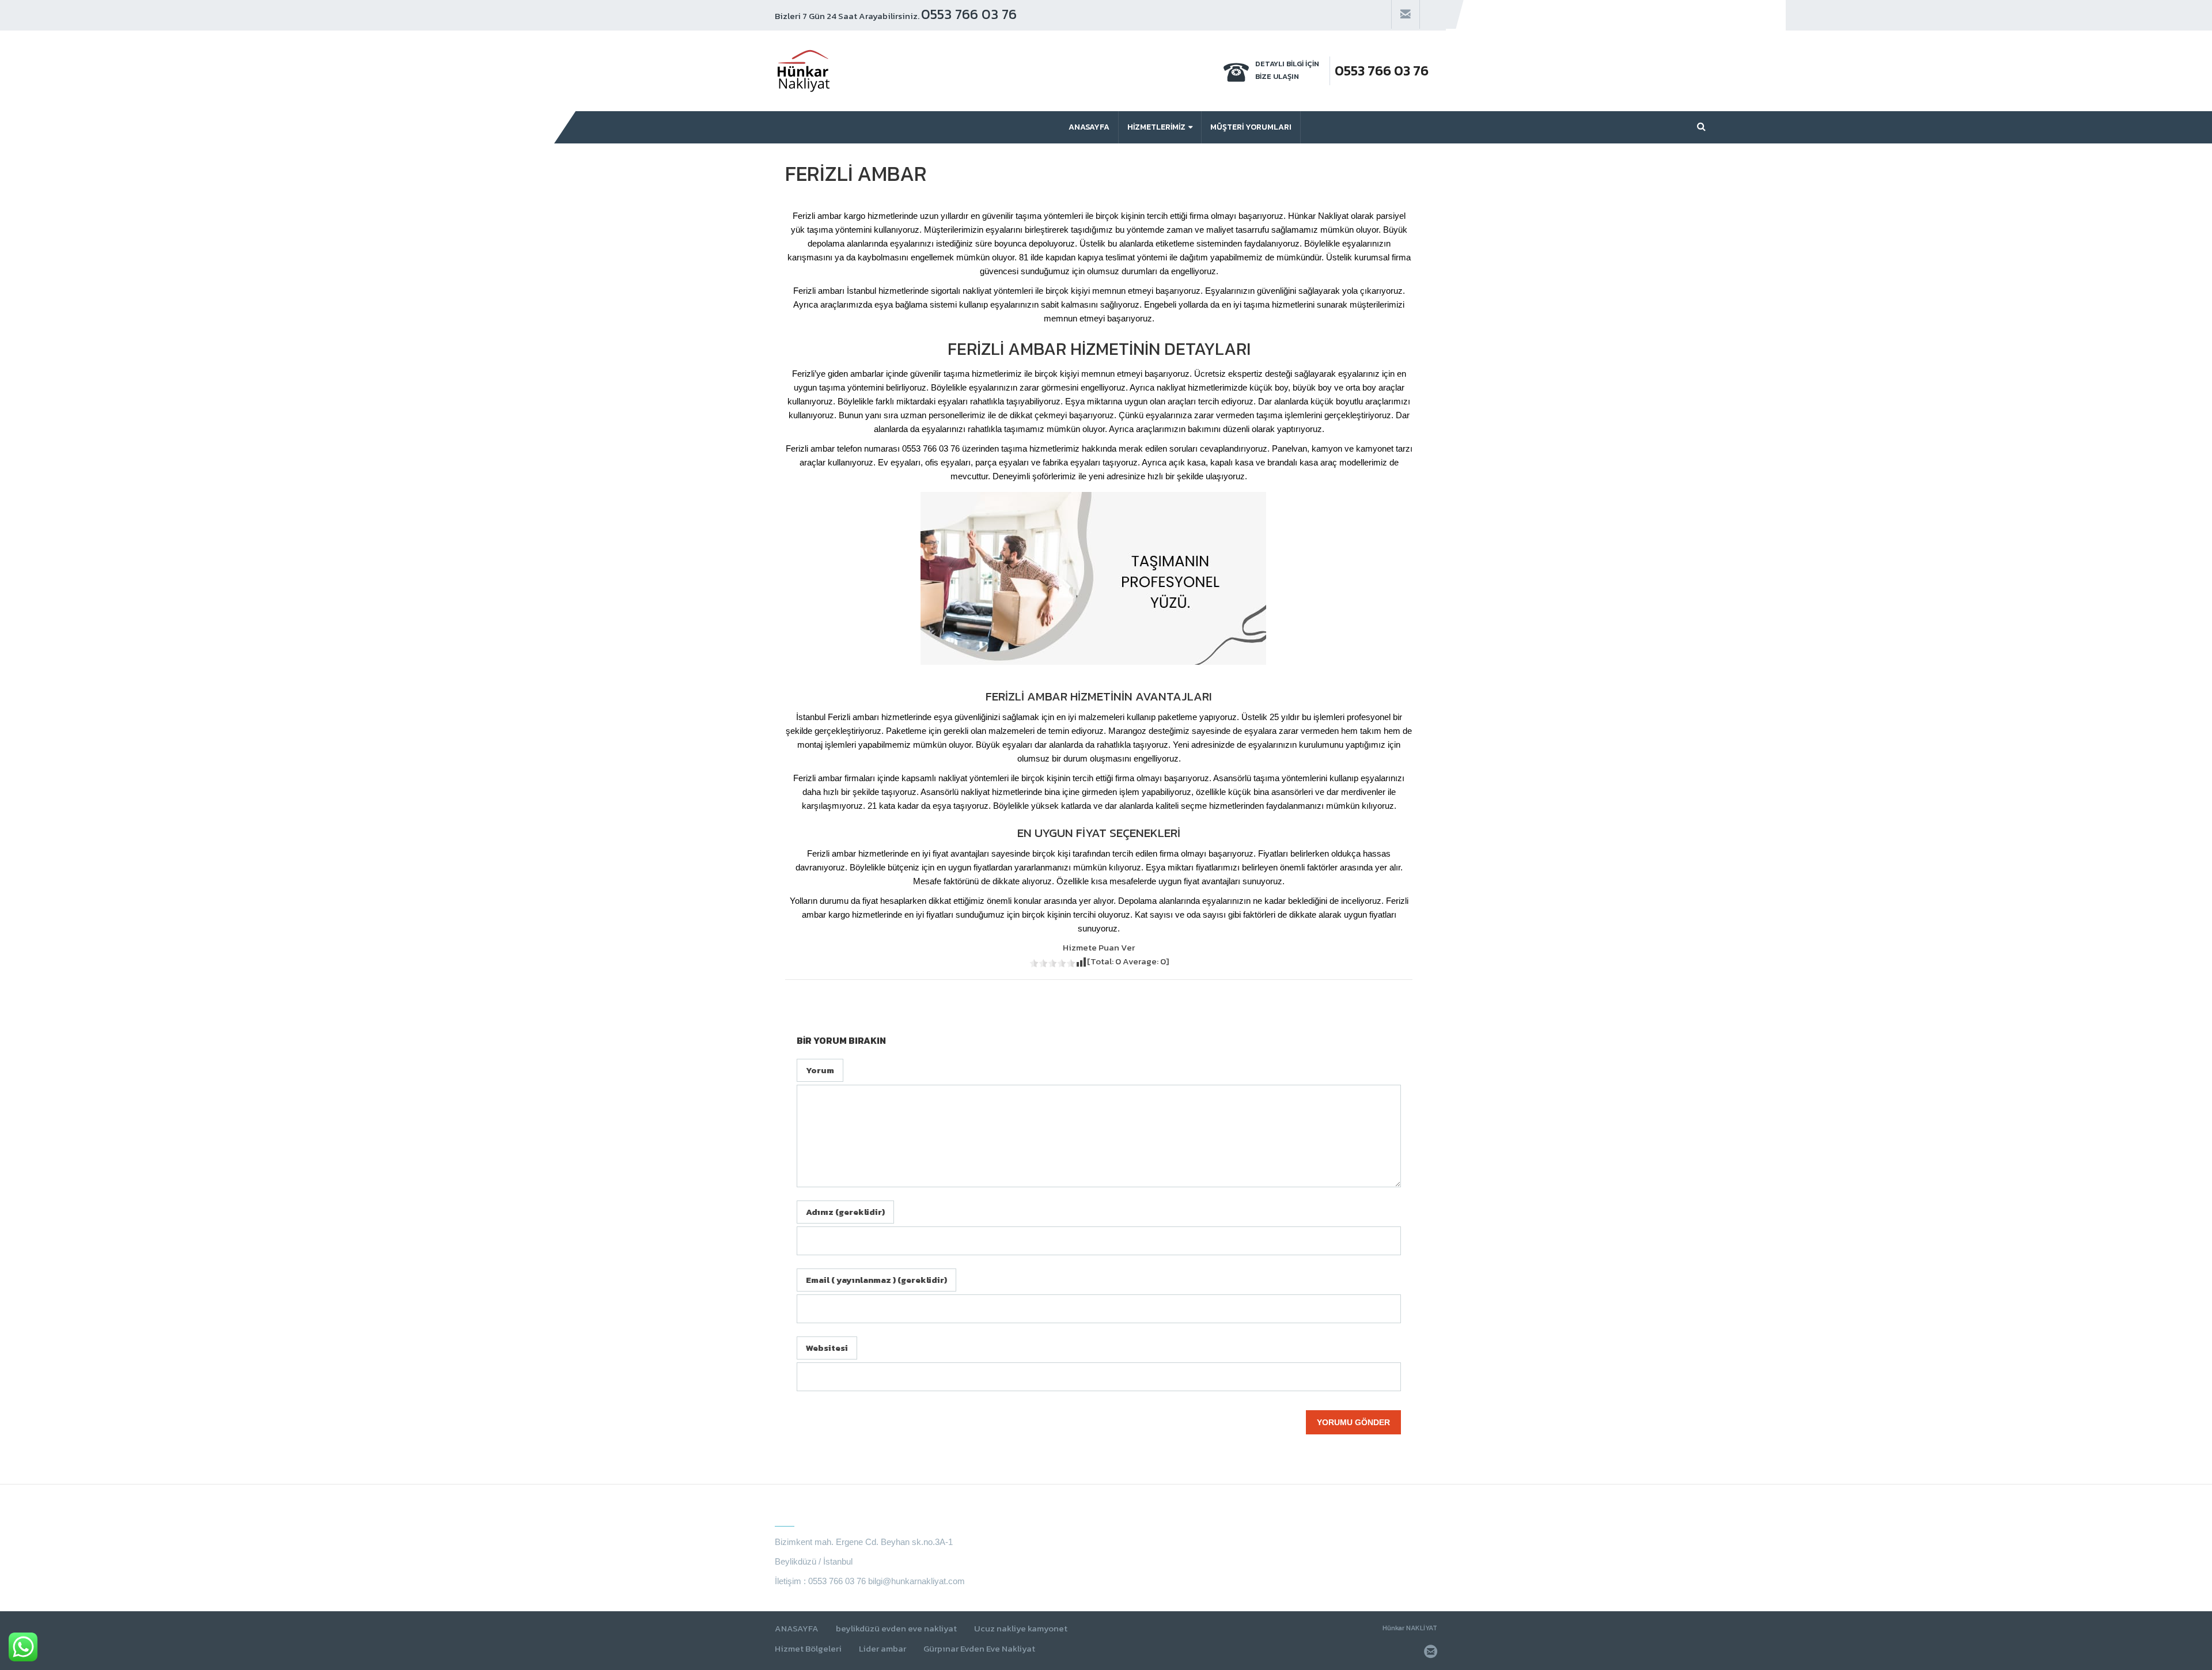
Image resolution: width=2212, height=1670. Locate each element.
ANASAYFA (797, 1629)
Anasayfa (1089, 127)
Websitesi (827, 1348)
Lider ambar (882, 1649)
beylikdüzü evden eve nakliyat (896, 1629)
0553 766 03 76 (969, 14)
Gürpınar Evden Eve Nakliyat (979, 1649)
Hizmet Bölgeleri (808, 1649)
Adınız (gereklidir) (845, 1212)
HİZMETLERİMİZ (1156, 127)
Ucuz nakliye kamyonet (1021, 1629)
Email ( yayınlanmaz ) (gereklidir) (876, 1280)
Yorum (820, 1070)
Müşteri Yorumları (1251, 127)
